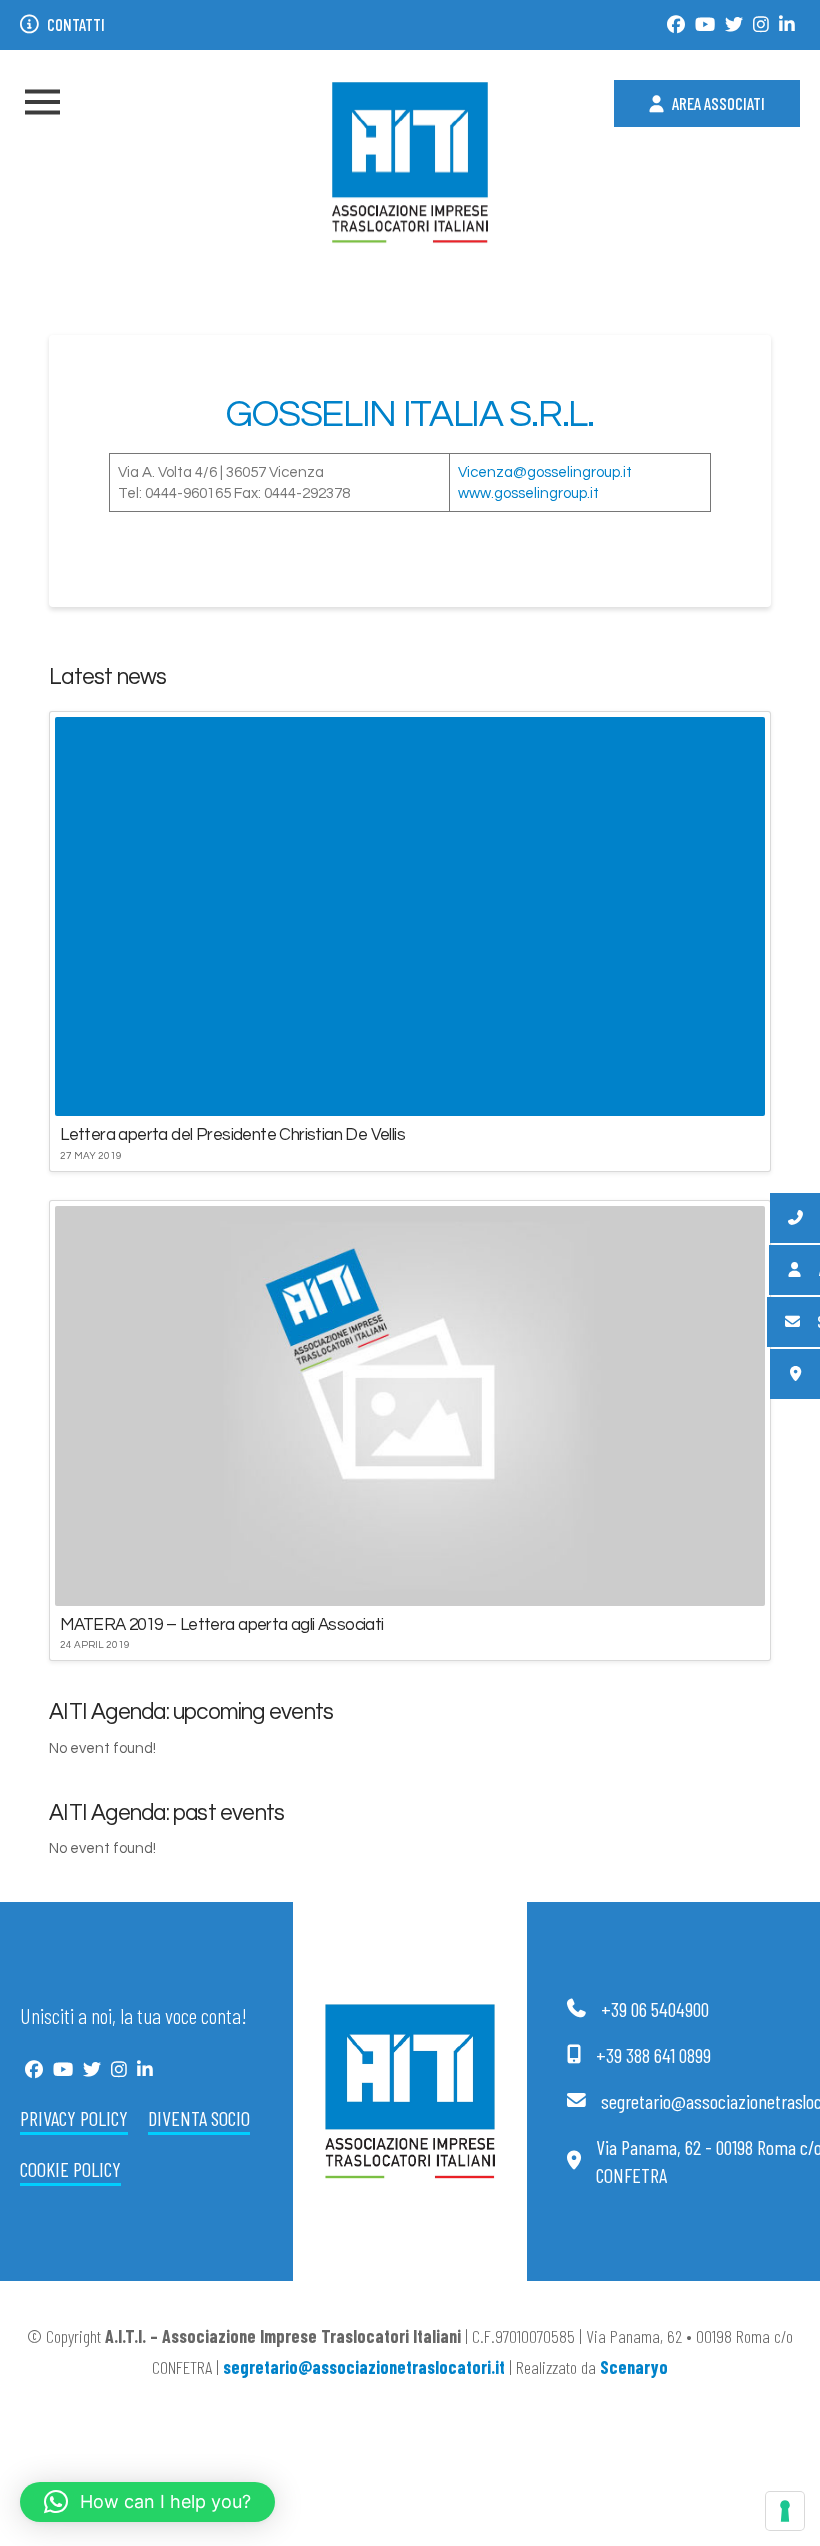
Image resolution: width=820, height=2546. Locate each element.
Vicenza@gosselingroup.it (545, 472)
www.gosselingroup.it (528, 493)
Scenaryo (634, 2367)
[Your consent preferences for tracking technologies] (785, 2511)
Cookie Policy (70, 2169)
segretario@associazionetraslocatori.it (364, 2367)
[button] (42, 102)
